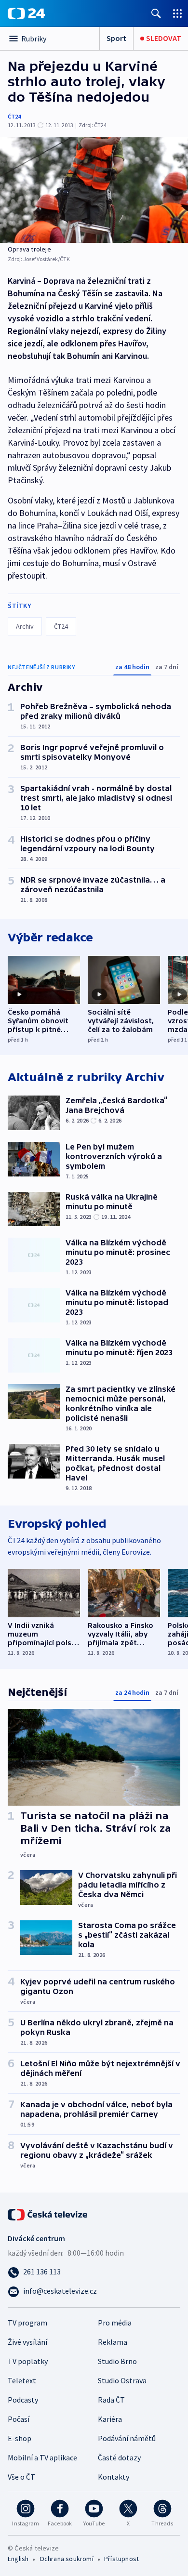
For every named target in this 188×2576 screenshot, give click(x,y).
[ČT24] (26, 13)
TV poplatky (28, 2361)
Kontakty (114, 2477)
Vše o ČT (21, 2477)
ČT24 (14, 116)
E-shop (20, 2438)
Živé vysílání (27, 2342)
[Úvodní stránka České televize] (48, 2214)
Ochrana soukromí (67, 2559)
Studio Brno (117, 2361)
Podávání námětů (127, 2438)
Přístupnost (121, 2559)
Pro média (115, 2323)
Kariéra (110, 2419)
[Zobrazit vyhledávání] (156, 13)
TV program (27, 2323)
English (18, 2559)
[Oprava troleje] (94, 190)
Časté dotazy (119, 2457)
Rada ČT (111, 2400)
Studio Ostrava (122, 2380)
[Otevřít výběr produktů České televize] (177, 13)
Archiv (25, 626)
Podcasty (23, 2400)
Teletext (22, 2380)
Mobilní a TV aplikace (42, 2457)
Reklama (113, 2342)
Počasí (19, 2419)
